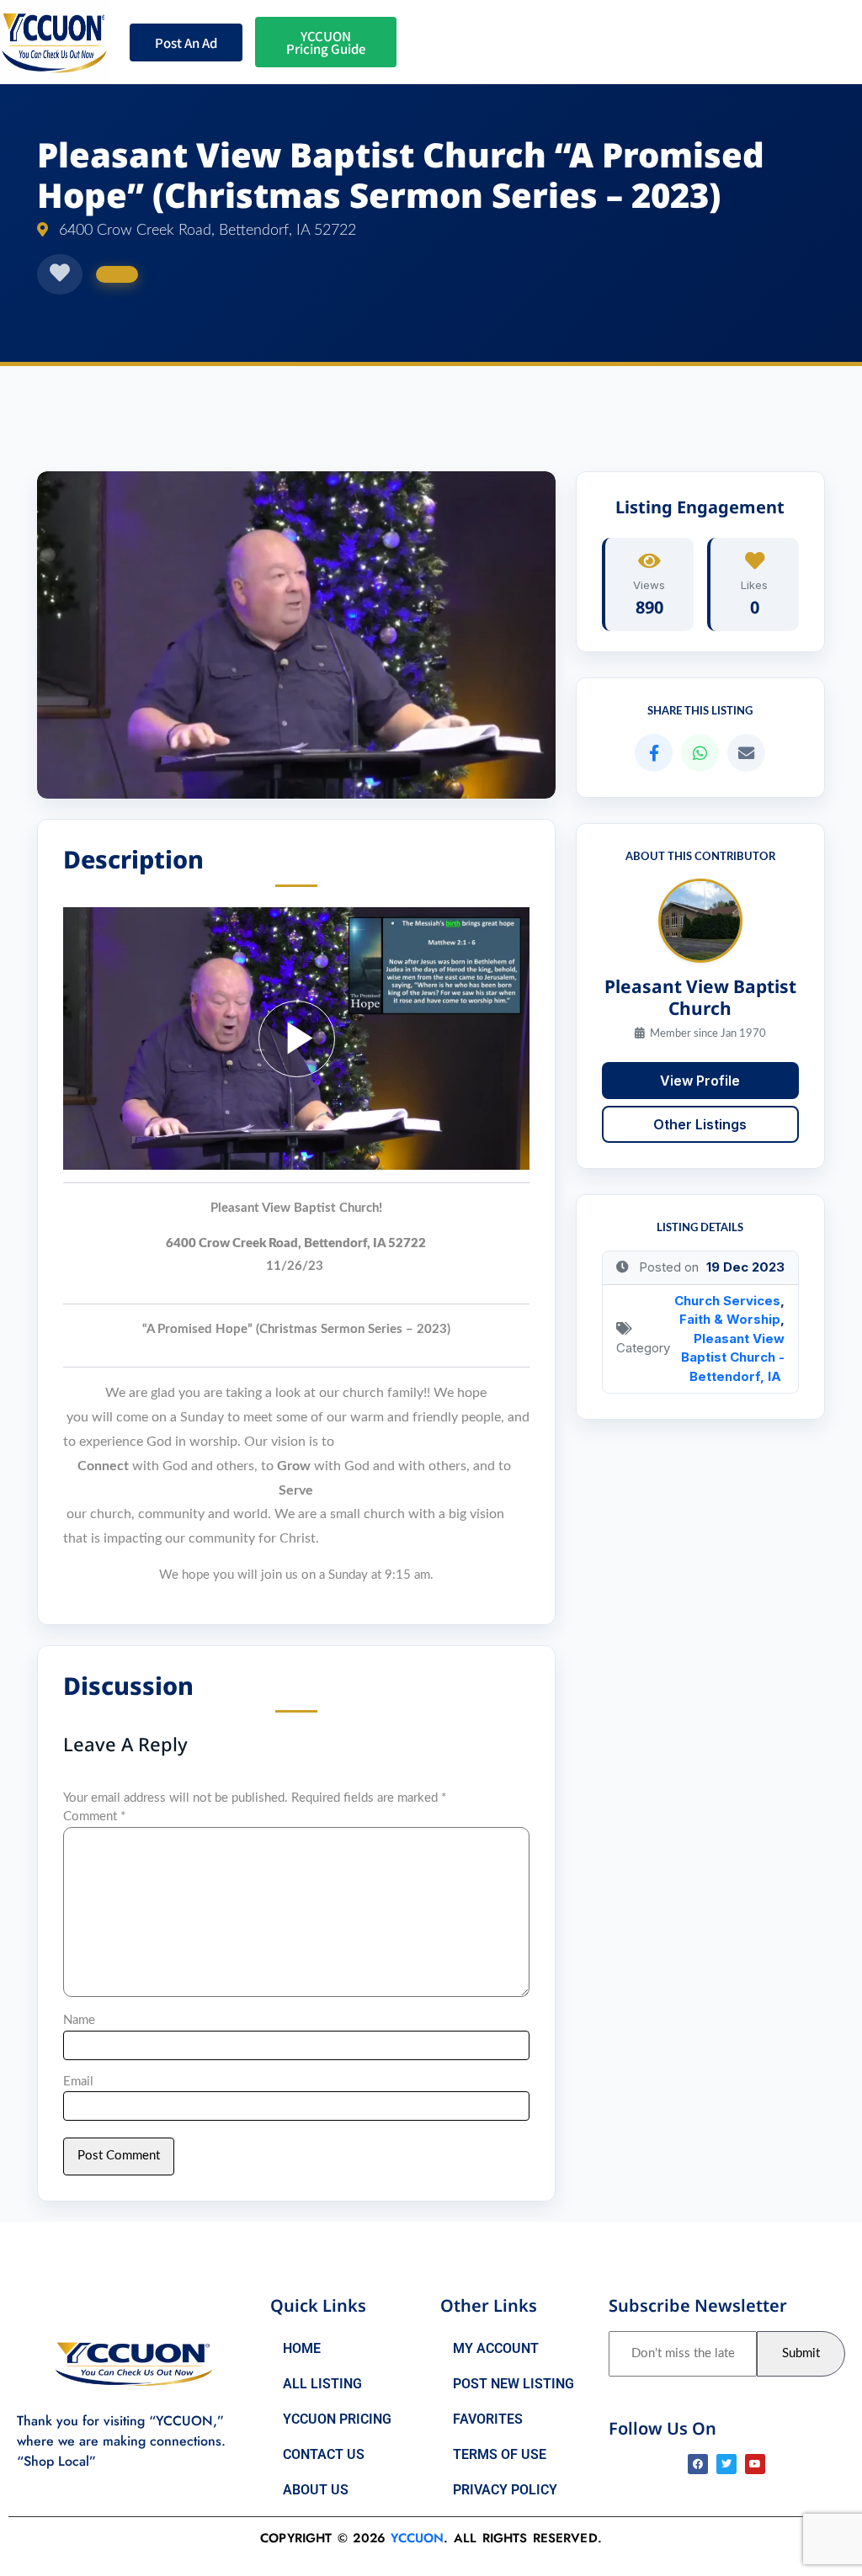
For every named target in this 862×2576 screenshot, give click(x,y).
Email (78, 2082)
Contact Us (324, 2454)
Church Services (727, 1301)
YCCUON (417, 2538)
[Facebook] (698, 2464)
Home (302, 2348)
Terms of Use (500, 2454)
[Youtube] (755, 2464)
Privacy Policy (505, 2490)
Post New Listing (513, 2384)
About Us (316, 2490)
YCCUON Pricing (337, 2419)
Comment (94, 1816)
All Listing (322, 2384)
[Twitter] (726, 2464)
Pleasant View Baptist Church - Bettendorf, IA (733, 1357)
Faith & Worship (730, 1319)
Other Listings (700, 1124)
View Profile (700, 1081)
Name (79, 2020)
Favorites (488, 2419)
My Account (496, 2348)
